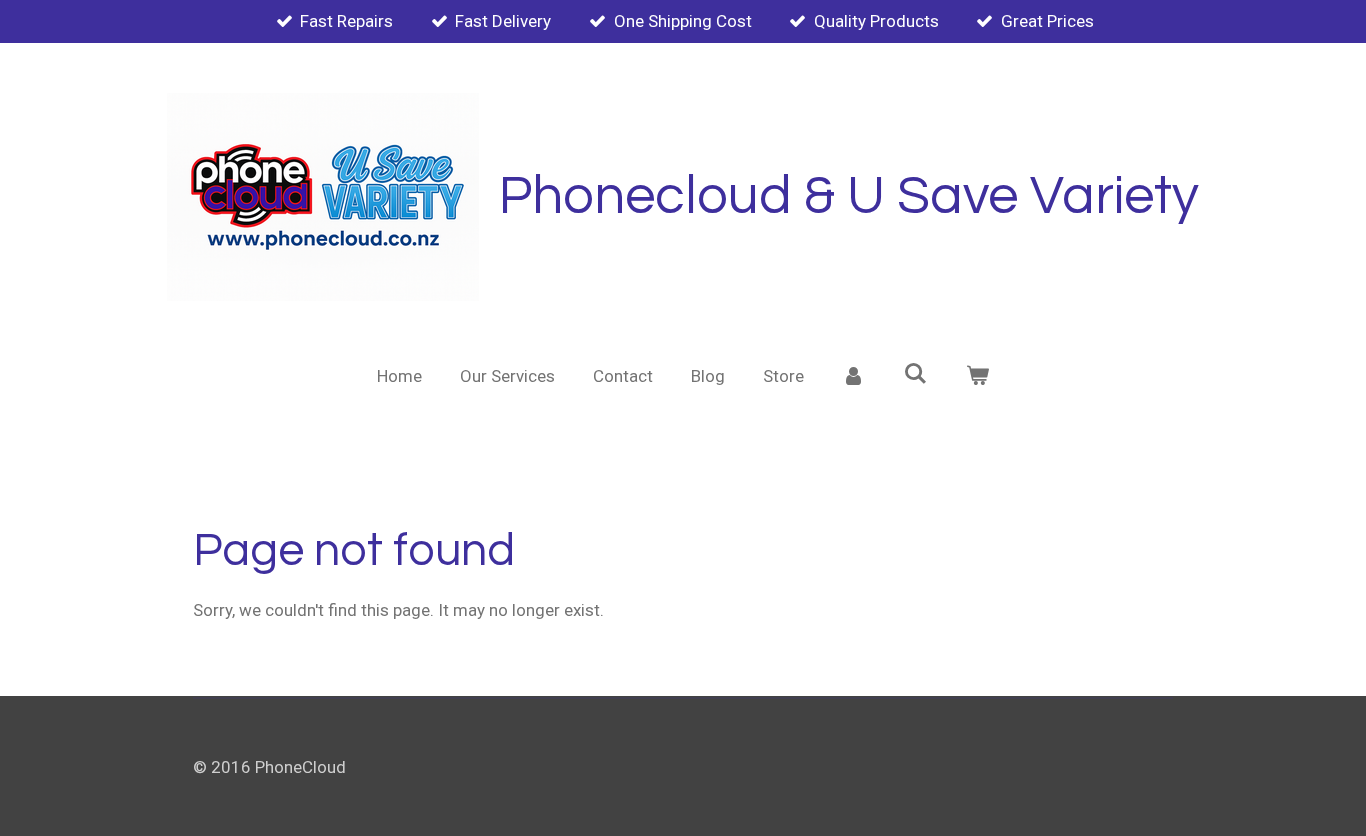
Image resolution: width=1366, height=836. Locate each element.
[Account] (854, 377)
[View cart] (977, 377)
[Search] (916, 374)
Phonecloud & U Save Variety (849, 196)
